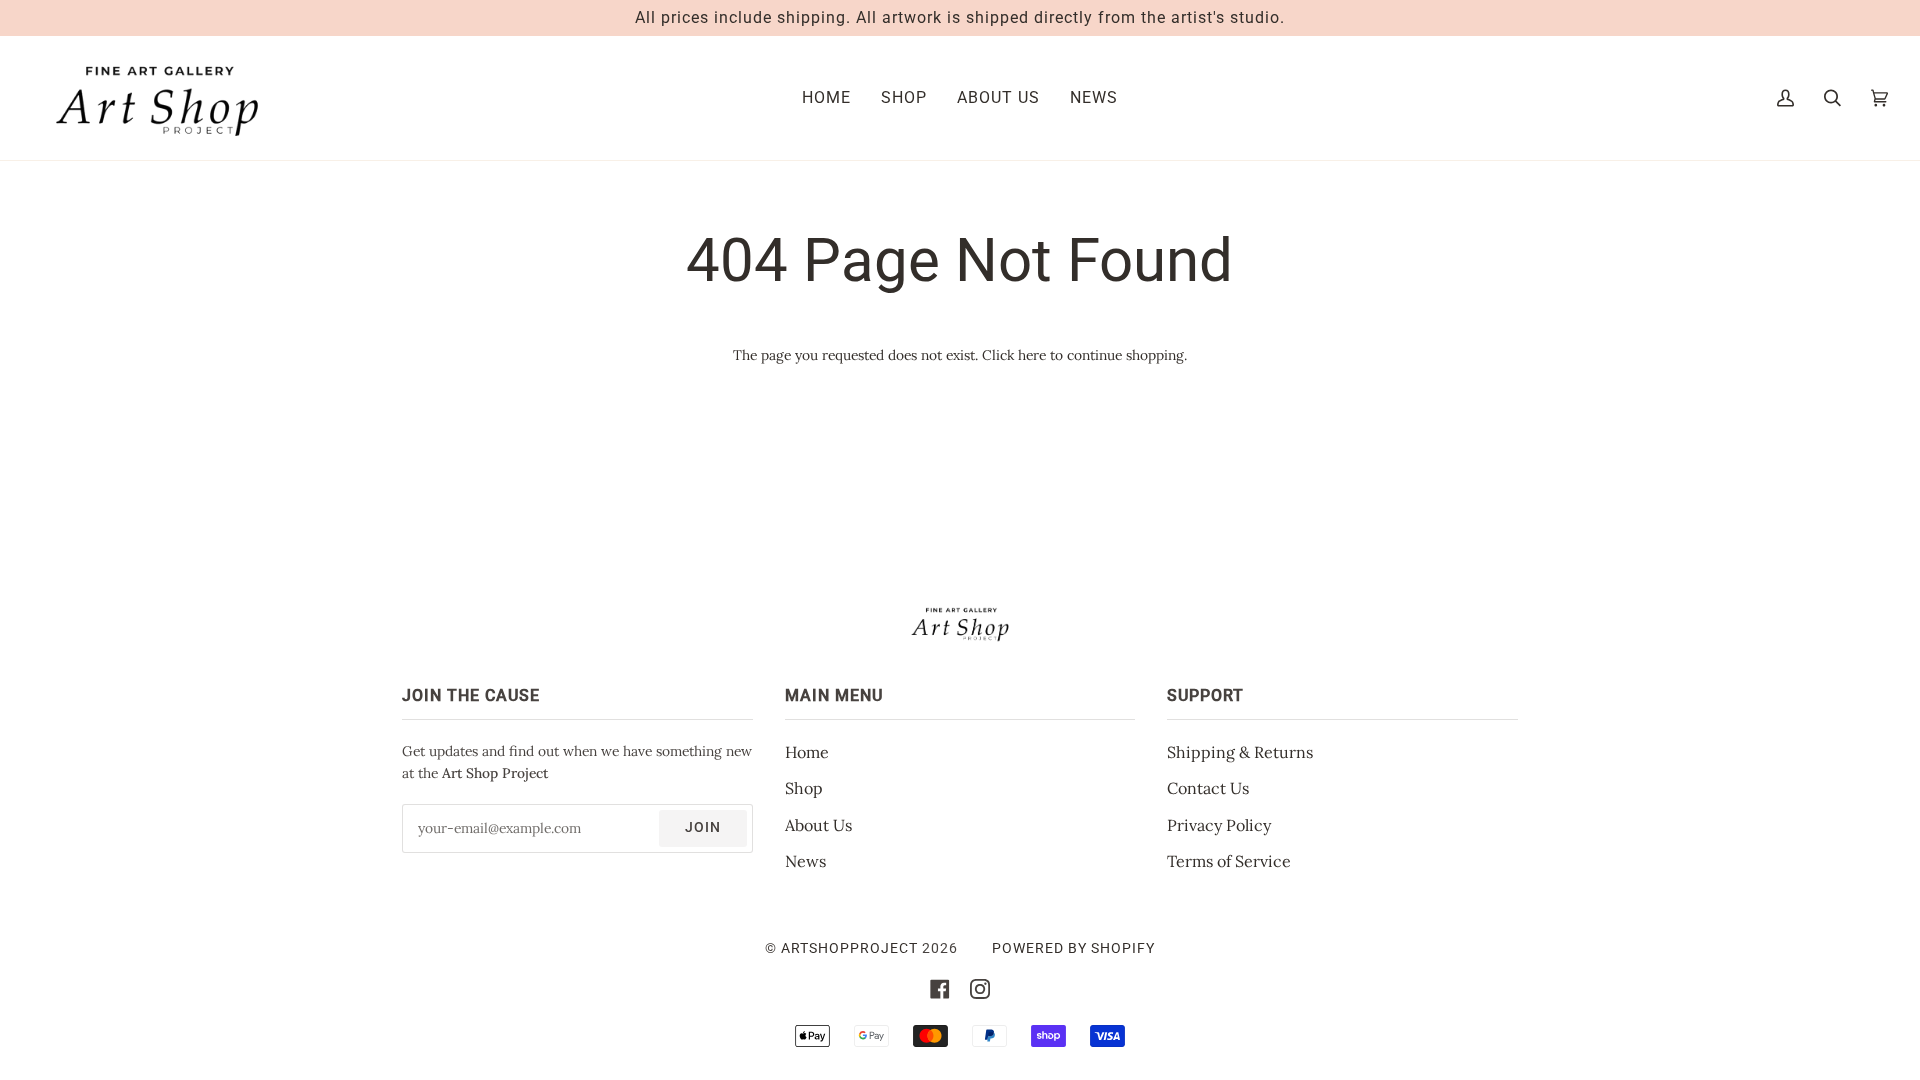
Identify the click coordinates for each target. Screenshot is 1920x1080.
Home (807, 752)
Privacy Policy (1219, 825)
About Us (818, 825)
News (805, 861)
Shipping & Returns (1240, 752)
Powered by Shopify (1073, 948)
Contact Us (1208, 788)
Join (703, 827)
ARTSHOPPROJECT (849, 948)
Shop (804, 788)
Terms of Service (1229, 861)
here (1032, 355)
